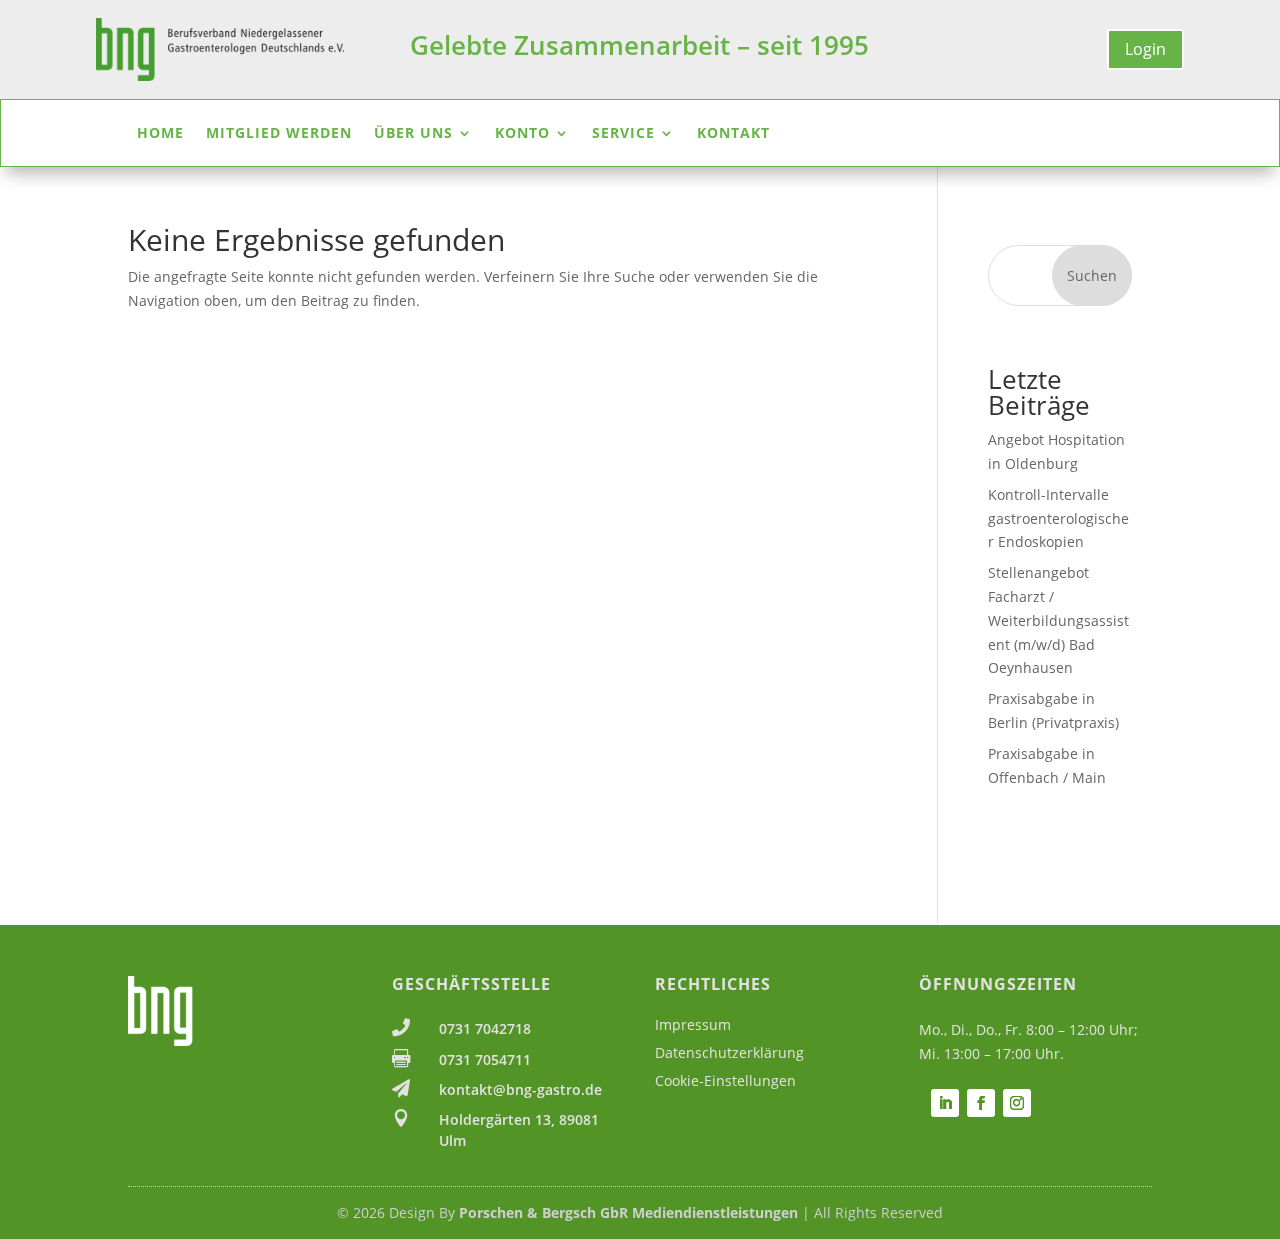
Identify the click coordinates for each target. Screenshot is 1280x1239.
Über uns (413, 134)
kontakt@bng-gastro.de (520, 1089)
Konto (522, 134)
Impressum (693, 1024)
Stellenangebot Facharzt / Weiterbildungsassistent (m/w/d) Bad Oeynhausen (1058, 620)
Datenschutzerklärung (729, 1052)
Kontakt (733, 134)
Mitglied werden (279, 134)
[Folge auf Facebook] (981, 1103)
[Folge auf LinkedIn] (945, 1103)
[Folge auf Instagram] (1017, 1103)
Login (1145, 49)
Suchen (1092, 275)
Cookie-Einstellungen (725, 1080)
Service (623, 134)
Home (160, 134)
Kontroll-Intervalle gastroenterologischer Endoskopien (1058, 518)
